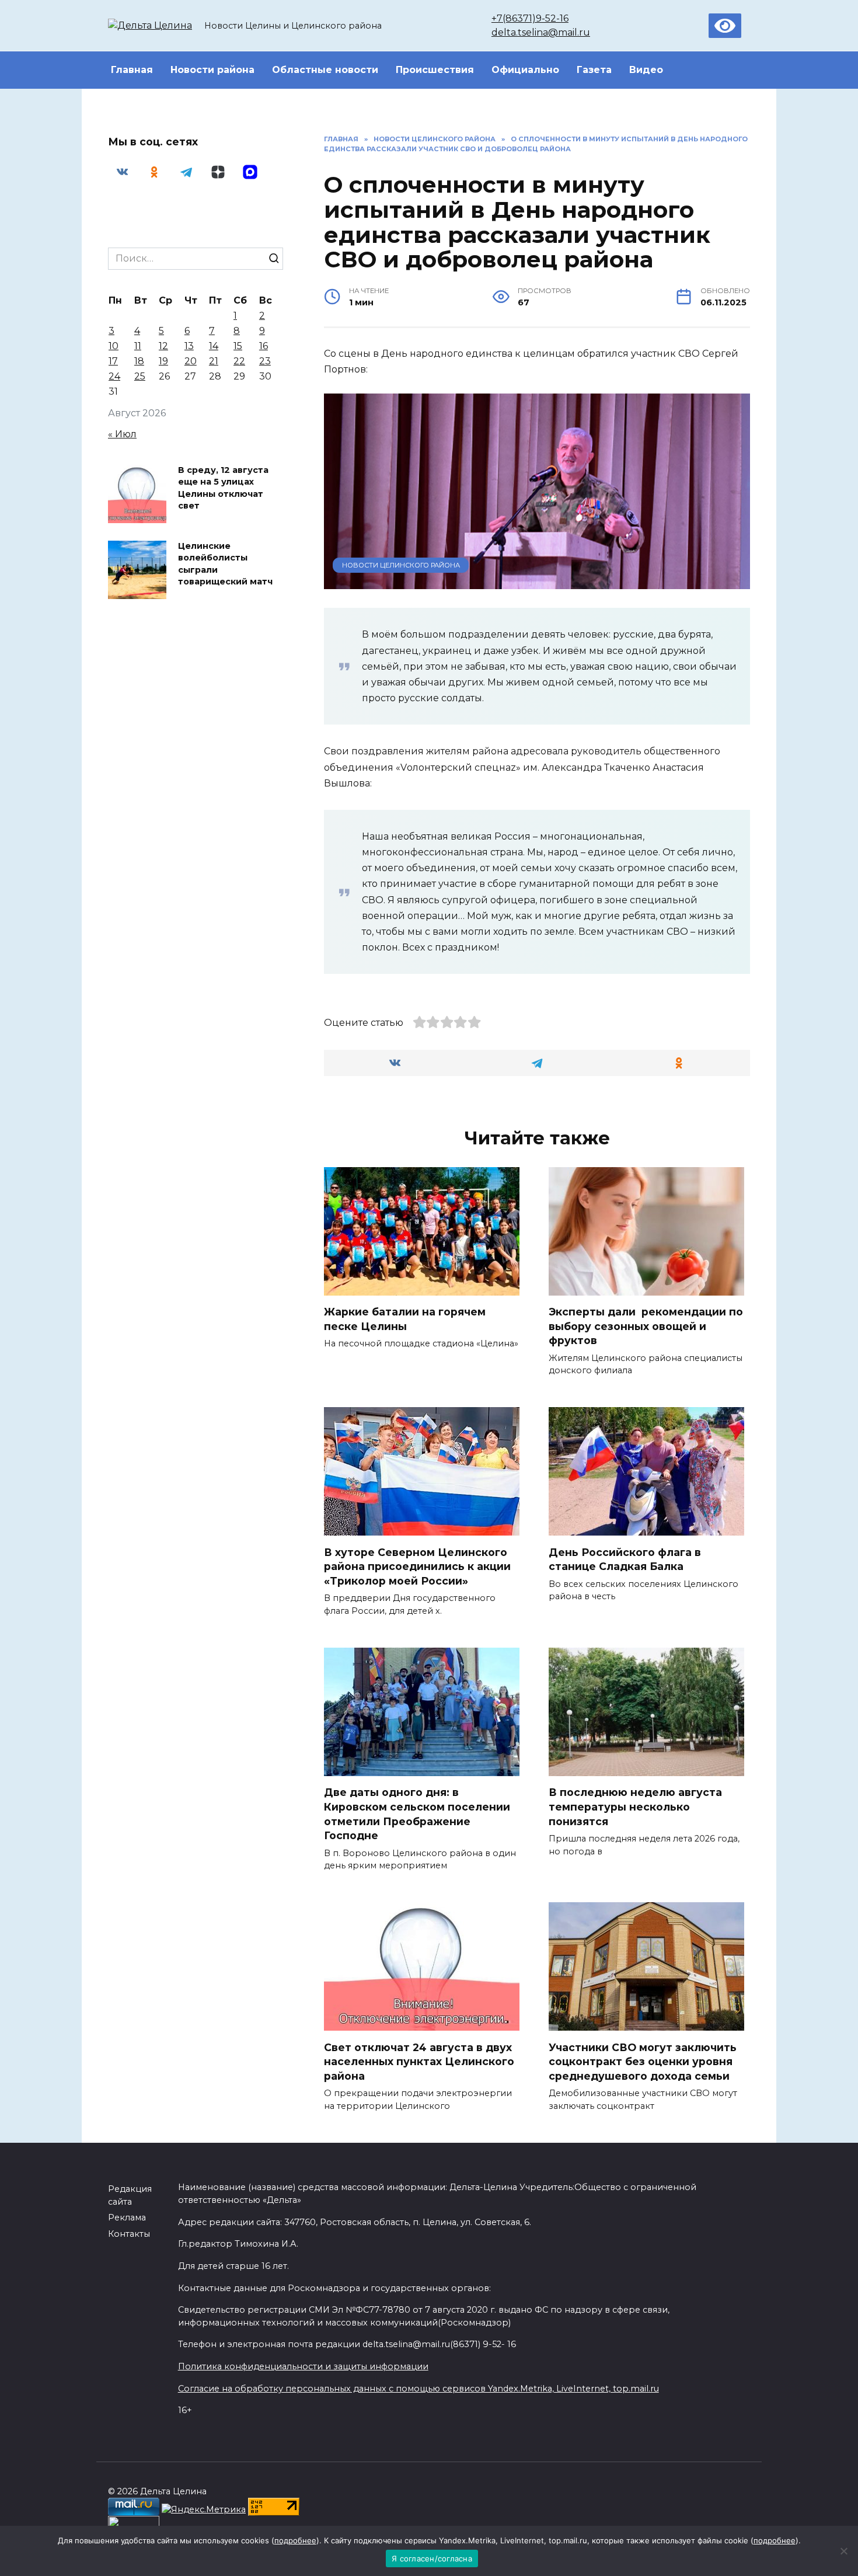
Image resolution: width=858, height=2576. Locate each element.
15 (238, 346)
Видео (646, 70)
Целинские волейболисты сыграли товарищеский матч (225, 564)
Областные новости (325, 70)
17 (113, 361)
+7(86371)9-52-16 (530, 18)
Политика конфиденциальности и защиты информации (303, 2366)
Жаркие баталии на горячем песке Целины (405, 1319)
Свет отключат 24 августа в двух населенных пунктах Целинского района (419, 2061)
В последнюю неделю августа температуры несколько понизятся (635, 1806)
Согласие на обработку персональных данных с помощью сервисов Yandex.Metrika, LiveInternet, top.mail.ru (418, 2389)
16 (264, 346)
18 (139, 361)
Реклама (127, 2218)
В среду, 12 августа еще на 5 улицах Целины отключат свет (223, 488)
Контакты (129, 2234)
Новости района (212, 70)
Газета (594, 70)
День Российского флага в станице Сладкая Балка (625, 1559)
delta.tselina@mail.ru (541, 32)
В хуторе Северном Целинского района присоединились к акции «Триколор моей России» (417, 1566)
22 (239, 361)
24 (114, 376)
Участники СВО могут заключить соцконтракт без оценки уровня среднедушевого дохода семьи (643, 2061)
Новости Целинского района (401, 565)
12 (163, 346)
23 (265, 361)
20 (191, 361)
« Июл (122, 434)
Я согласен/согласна (432, 2558)
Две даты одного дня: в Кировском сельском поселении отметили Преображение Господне (417, 1814)
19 (163, 361)
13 (189, 346)
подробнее (295, 2540)
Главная (132, 70)
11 (138, 346)
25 (140, 376)
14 (214, 346)
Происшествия (435, 70)
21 (214, 361)
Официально (525, 70)
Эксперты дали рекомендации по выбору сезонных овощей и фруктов (646, 1326)
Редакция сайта (130, 2195)
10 (114, 346)
